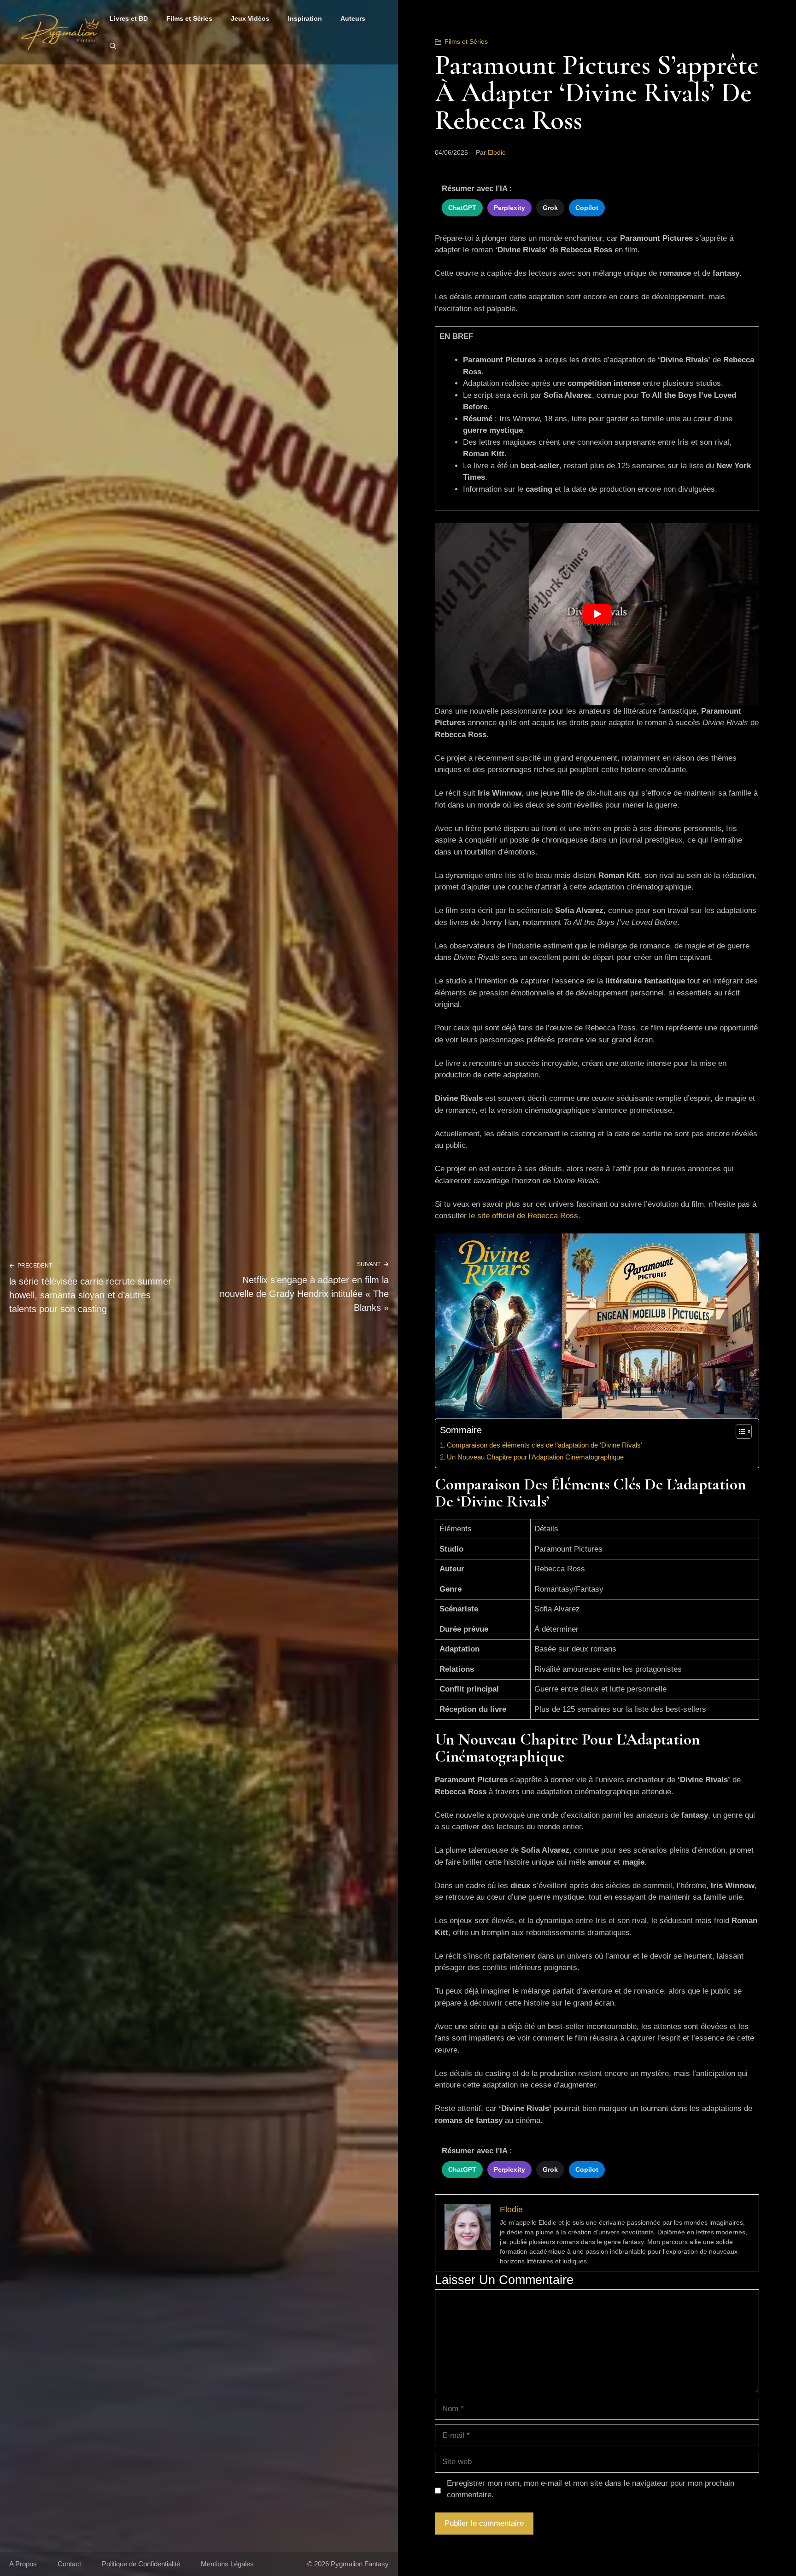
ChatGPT (462, 208)
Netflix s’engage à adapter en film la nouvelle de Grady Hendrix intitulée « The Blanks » (304, 1294)
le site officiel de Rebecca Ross (524, 1216)
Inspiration (305, 18)
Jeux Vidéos (250, 18)
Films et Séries (189, 18)
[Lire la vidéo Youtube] (597, 614)
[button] (113, 46)
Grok (550, 208)
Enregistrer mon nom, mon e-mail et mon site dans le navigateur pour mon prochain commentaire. (591, 2489)
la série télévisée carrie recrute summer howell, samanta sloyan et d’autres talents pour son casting (90, 1295)
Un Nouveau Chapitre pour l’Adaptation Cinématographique (535, 1457)
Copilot (587, 208)
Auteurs (353, 18)
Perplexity (509, 208)
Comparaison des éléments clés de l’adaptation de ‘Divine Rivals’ (544, 1445)
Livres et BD (129, 18)
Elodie (497, 152)
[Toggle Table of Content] (739, 1431)
